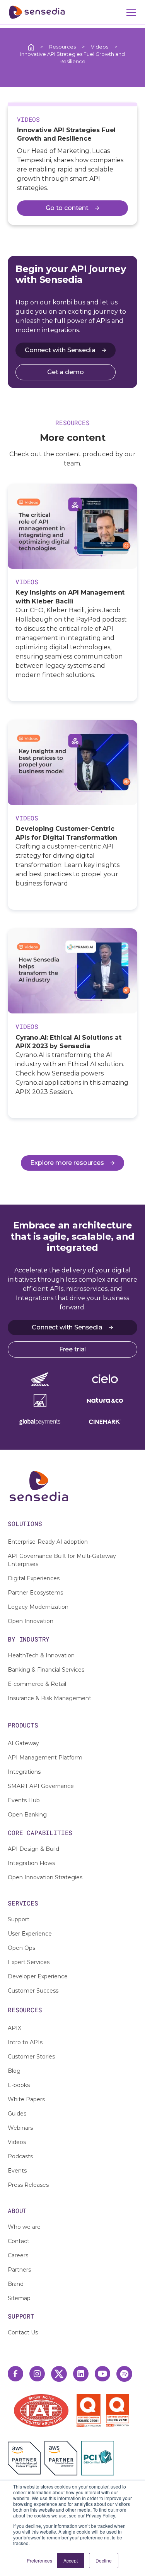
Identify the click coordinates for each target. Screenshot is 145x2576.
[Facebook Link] (15, 2374)
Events (17, 2171)
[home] (37, 12)
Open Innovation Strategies (45, 1877)
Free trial (72, 1349)
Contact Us (23, 2332)
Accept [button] (71, 2560)
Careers (18, 2255)
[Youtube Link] (102, 2374)
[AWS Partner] (26, 2458)
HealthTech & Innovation (41, 1655)
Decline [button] (104, 2560)
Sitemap (19, 2298)
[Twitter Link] (59, 2374)
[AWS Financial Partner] (61, 2458)
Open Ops (21, 1948)
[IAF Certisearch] (41, 2410)
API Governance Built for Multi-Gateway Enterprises (62, 1560)
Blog (14, 2071)
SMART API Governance (41, 1786)
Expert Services (29, 1962)
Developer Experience (38, 1976)
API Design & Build (33, 1849)
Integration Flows (31, 1863)
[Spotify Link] (124, 2374)
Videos (100, 47)
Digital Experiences (34, 1578)
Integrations (24, 1772)
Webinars (20, 2128)
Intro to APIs (25, 2042)
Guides (17, 2114)
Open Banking (27, 1815)
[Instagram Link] (37, 2374)
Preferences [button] (39, 2560)
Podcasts (20, 2156)
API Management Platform (45, 1758)
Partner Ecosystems (35, 1593)
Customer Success (33, 1991)
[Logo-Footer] (72, 1486)
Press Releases (28, 2185)
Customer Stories (31, 2057)
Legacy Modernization (38, 1607)
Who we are (24, 2227)
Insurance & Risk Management (49, 1698)
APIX (14, 2028)
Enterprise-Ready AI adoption (48, 1542)
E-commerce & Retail (37, 1684)
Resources (62, 47)
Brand (16, 2284)
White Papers (26, 2099)
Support (19, 1919)
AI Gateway (23, 1743)
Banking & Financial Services (46, 1670)
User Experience (30, 1934)
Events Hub (24, 1800)
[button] (130, 12)
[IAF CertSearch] (41, 2410)
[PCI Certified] (98, 2458)
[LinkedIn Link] (81, 2374)
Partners (19, 2270)
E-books (19, 2085)
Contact (19, 2241)
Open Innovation (31, 1621)
